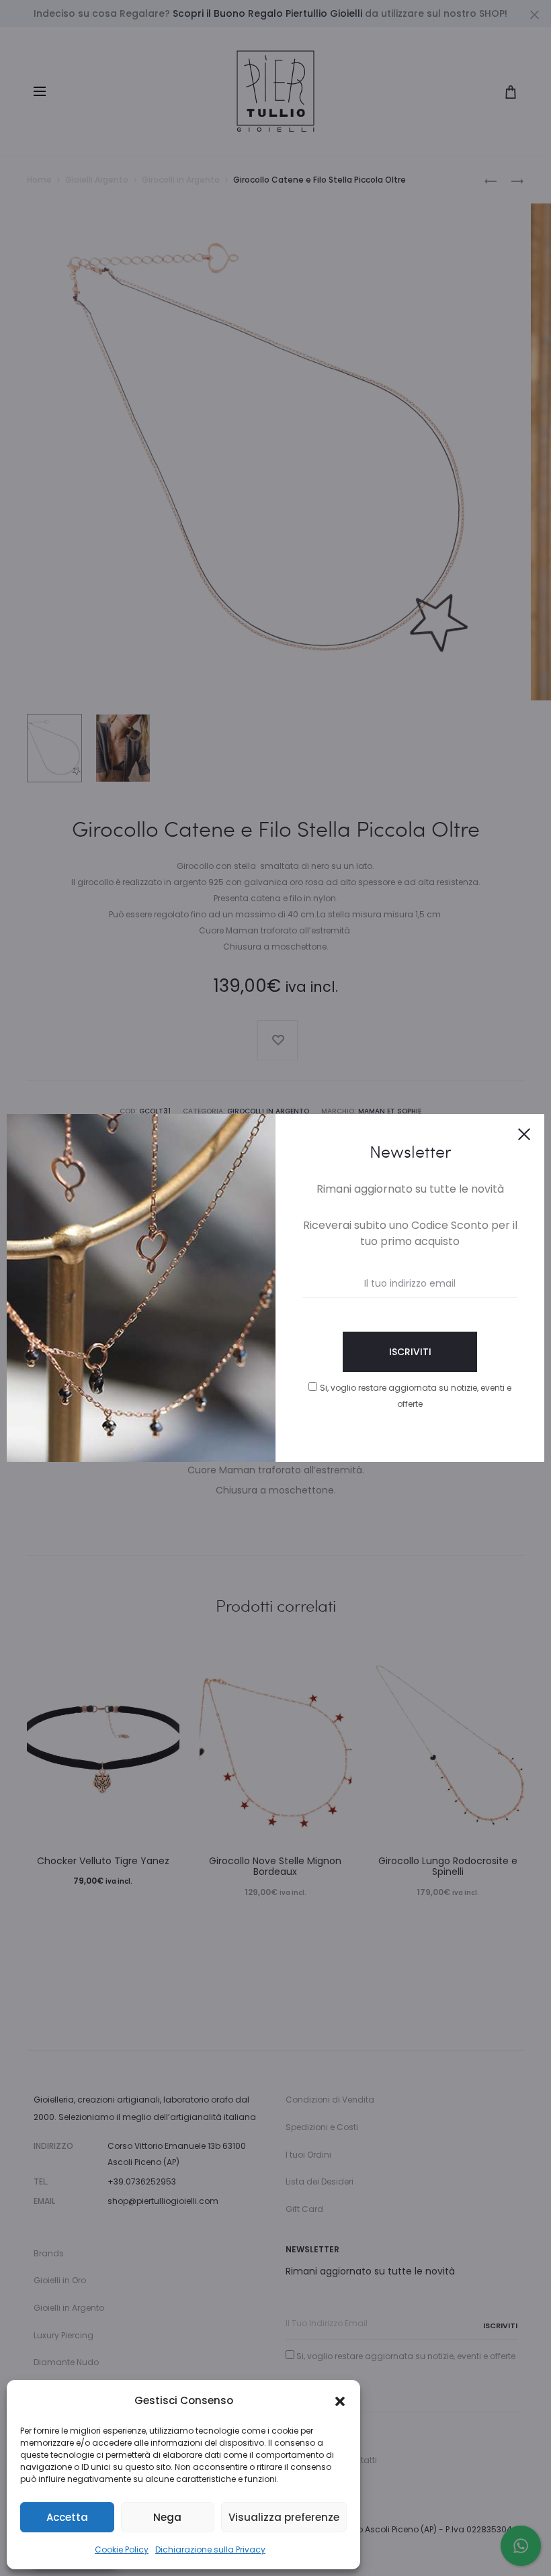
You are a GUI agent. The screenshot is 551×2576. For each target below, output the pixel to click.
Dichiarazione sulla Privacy (210, 2549)
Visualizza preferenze (284, 2517)
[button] (340, 2401)
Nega (167, 2517)
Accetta (67, 2517)
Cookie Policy (122, 2549)
